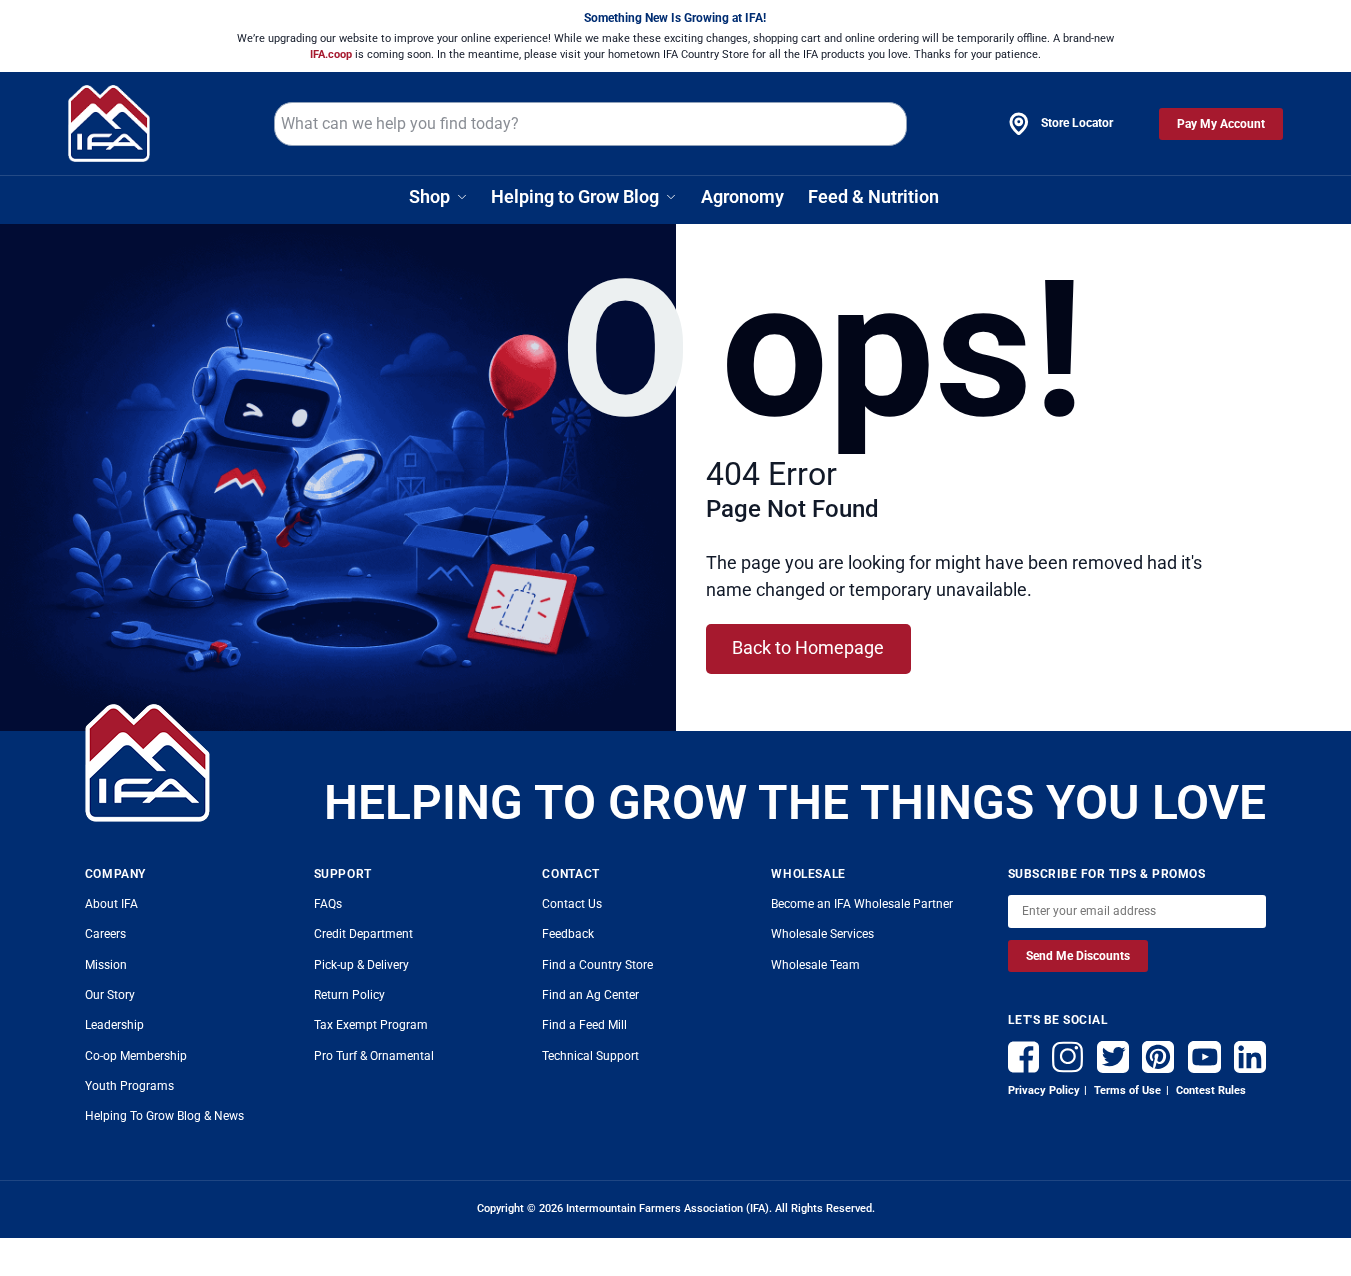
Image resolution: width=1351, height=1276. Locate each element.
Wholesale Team (815, 965)
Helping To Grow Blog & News (164, 1116)
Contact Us (572, 904)
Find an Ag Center (590, 995)
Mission (106, 965)
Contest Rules (1209, 1090)
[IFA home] (147, 763)
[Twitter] (1113, 1054)
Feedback (568, 934)
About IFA (111, 904)
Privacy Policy (1044, 1090)
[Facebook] (1023, 1054)
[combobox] (590, 124)
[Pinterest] (1158, 1054)
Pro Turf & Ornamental (374, 1056)
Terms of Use (1126, 1090)
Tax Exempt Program (371, 1025)
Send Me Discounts (1078, 956)
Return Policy (349, 995)
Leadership (114, 1025)
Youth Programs (129, 1086)
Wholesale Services (822, 934)
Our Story (110, 995)
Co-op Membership (136, 1056)
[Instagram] (1067, 1054)
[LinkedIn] (1250, 1054)
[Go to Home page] (109, 123)
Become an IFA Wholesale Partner (862, 904)
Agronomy (742, 196)
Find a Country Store (597, 965)
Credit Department (363, 934)
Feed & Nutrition (873, 196)
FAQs (328, 904)
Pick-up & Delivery (361, 965)
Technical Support (590, 1056)
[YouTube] (1204, 1054)
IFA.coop (332, 54)
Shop (429, 196)
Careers (105, 934)
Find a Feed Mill (584, 1025)
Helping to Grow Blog (575, 196)
